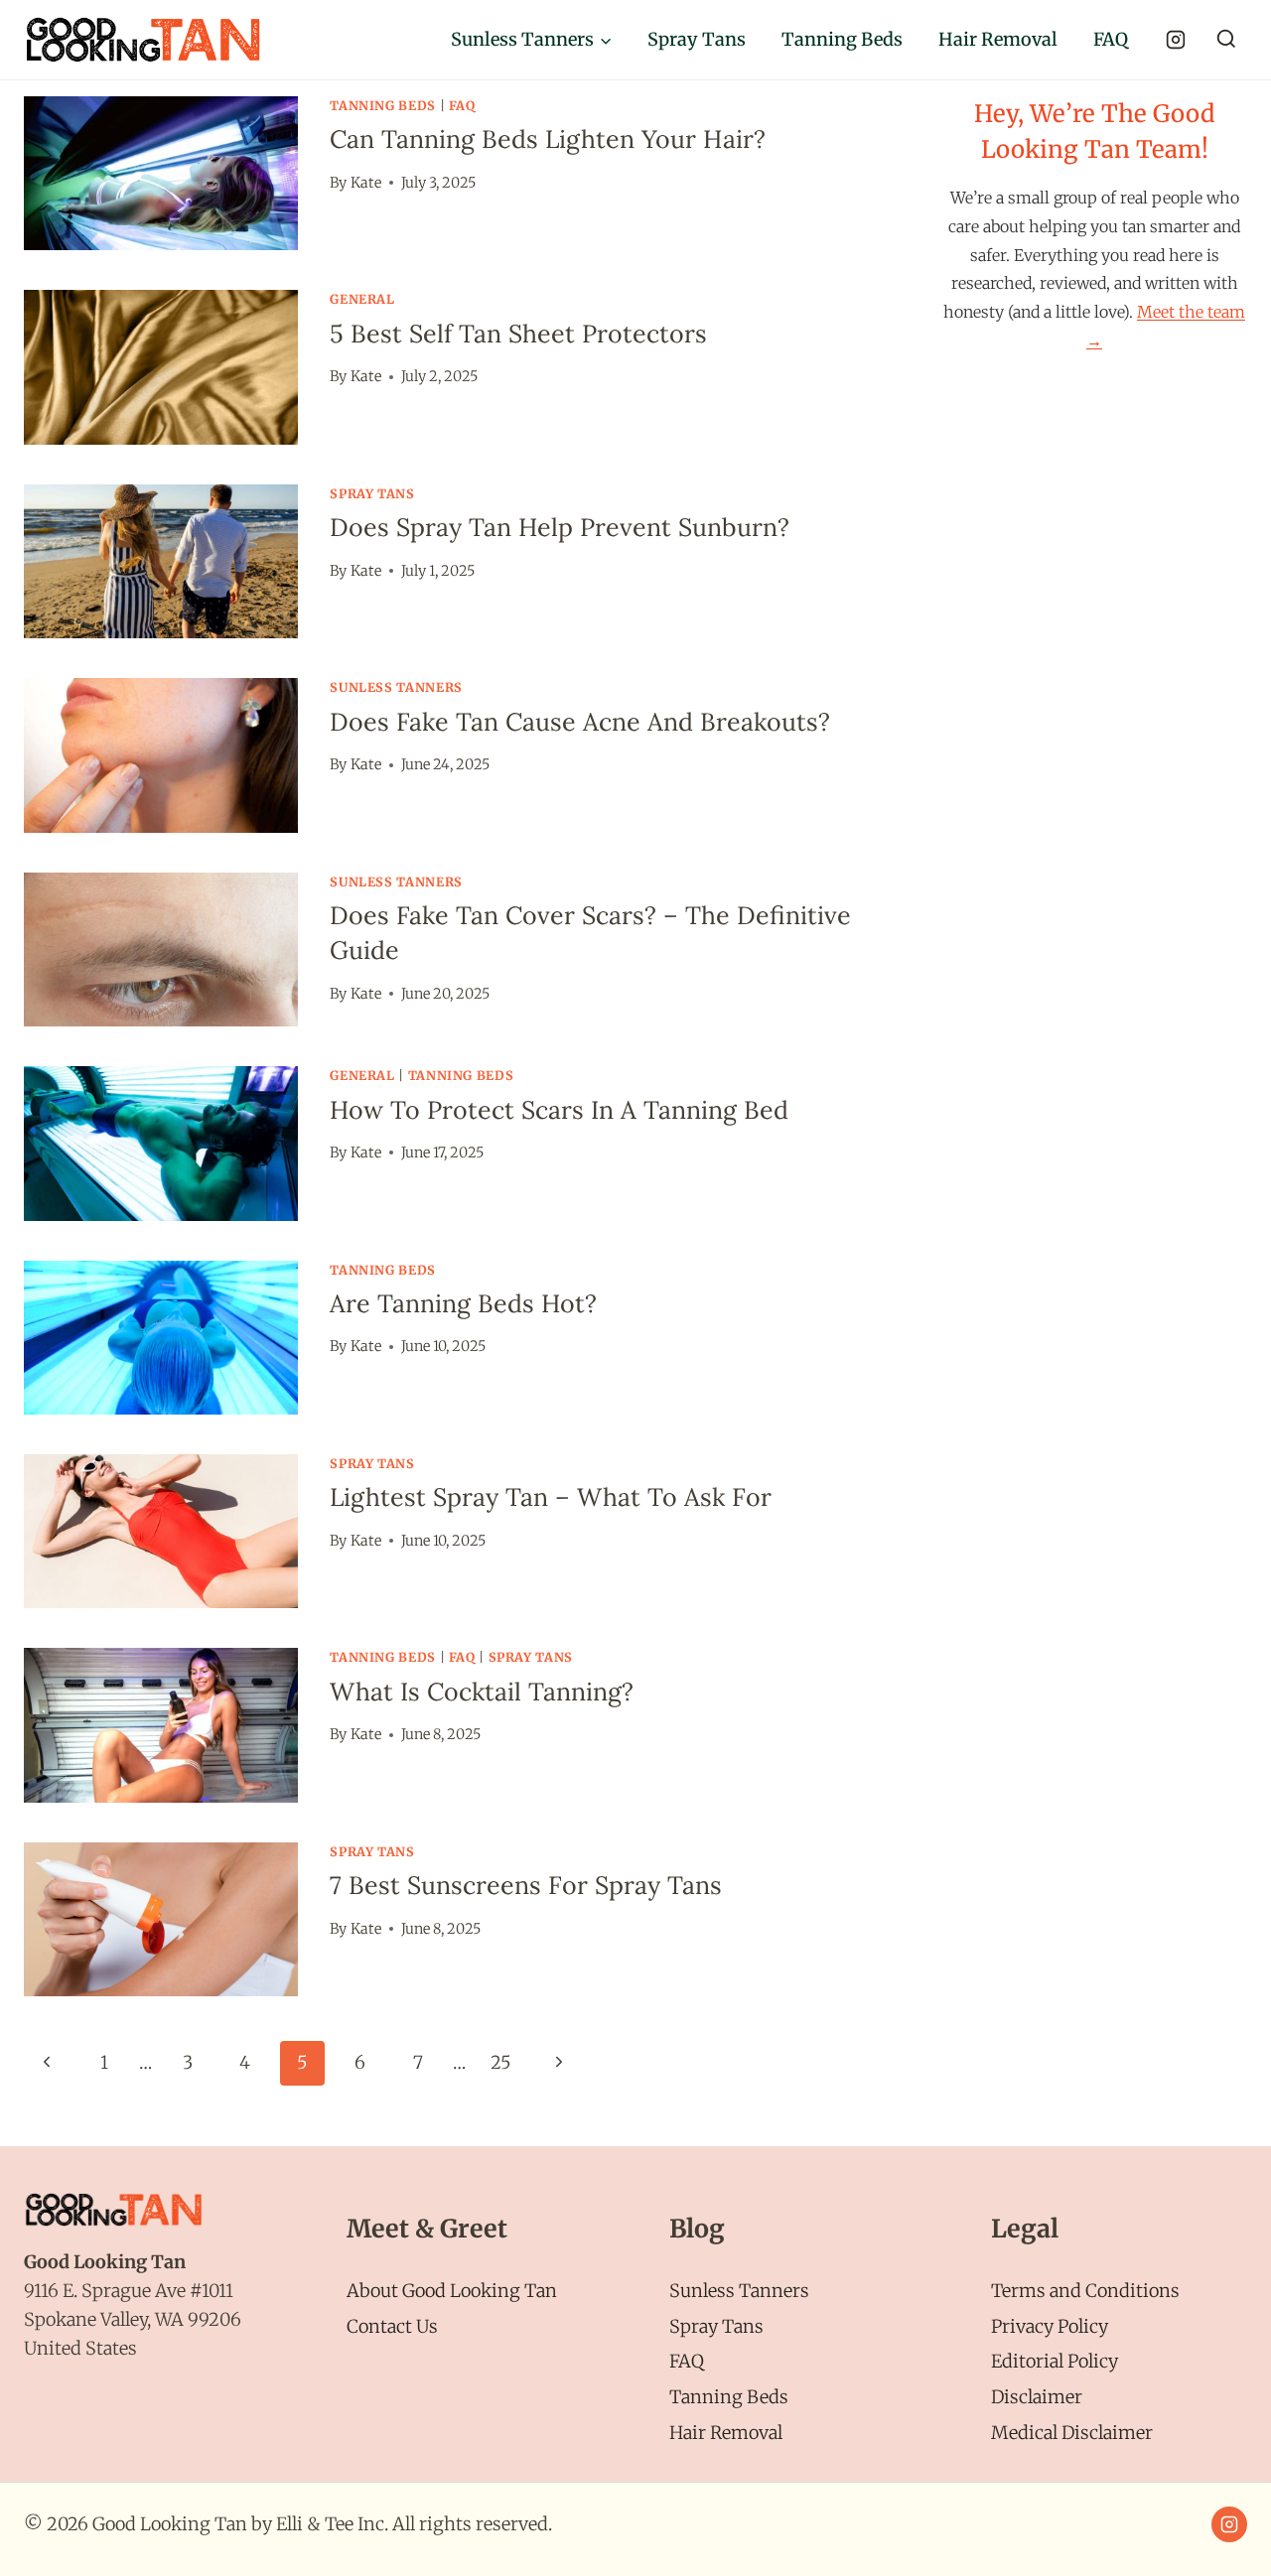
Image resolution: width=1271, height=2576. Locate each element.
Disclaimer (1037, 2397)
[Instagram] (1176, 40)
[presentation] (161, 173)
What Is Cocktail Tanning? (482, 1692)
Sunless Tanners (396, 687)
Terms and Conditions (1085, 2291)
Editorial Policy (1055, 2361)
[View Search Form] (1226, 40)
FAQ (1111, 39)
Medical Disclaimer (1072, 2433)
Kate (366, 183)
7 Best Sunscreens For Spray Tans (526, 1885)
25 (501, 2062)
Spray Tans (697, 39)
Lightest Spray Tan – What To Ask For (551, 1497)
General (362, 299)
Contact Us (392, 2326)
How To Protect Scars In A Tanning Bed (559, 1110)
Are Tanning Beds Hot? (463, 1303)
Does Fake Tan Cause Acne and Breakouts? (580, 722)
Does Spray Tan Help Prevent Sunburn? (560, 527)
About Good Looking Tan (452, 2291)
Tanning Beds (842, 39)
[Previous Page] (46, 2063)
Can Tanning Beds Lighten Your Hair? (548, 139)
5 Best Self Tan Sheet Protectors (518, 334)
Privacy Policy (1050, 2326)
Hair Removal (998, 39)
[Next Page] (559, 2063)
